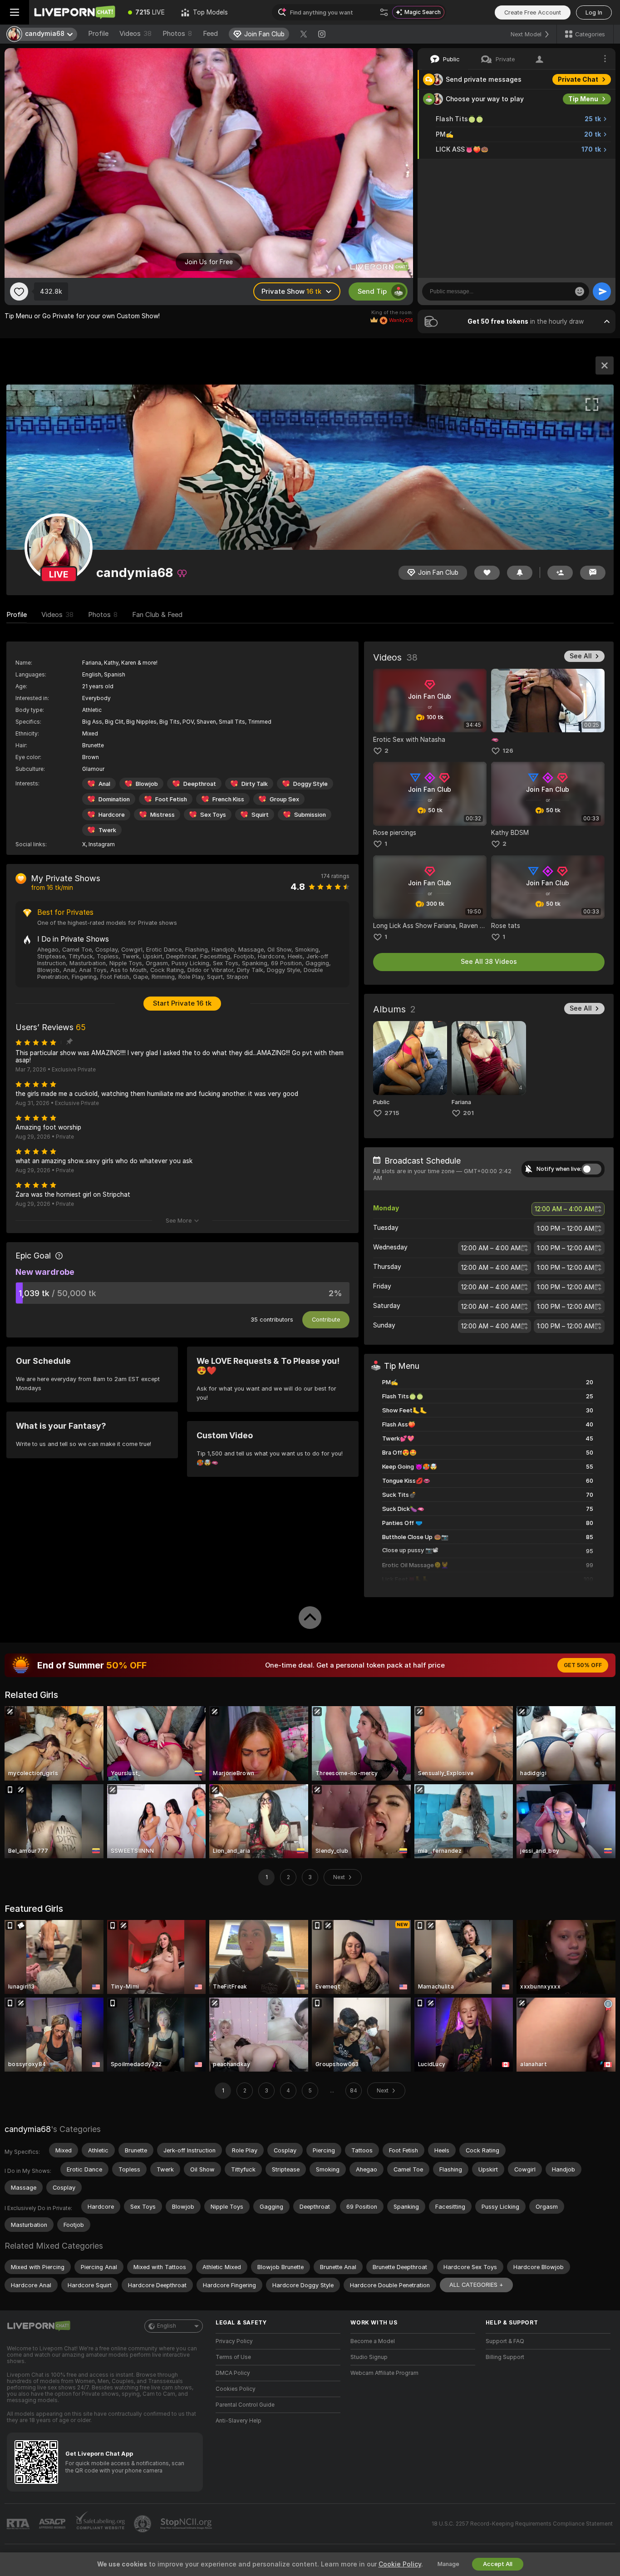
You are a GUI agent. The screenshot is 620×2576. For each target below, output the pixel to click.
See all (581, 656)
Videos (135, 34)
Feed (210, 34)
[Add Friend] (560, 573)
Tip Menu (583, 99)
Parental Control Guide (245, 2405)
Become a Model (373, 2341)
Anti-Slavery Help (239, 2421)
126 (508, 751)
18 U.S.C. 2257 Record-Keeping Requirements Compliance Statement (522, 2524)
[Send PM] (593, 573)
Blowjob (147, 784)
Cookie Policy (400, 2564)
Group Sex (284, 799)
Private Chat (578, 79)
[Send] (602, 291)
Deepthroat (200, 784)
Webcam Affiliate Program (384, 2373)
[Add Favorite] (19, 291)
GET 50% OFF (583, 1665)
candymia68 (28, 2129)
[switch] (591, 1169)
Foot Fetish (171, 799)
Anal (104, 784)
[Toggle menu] (15, 12)
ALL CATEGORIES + (476, 2285)
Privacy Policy (234, 2341)
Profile (98, 34)
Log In (594, 12)
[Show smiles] (580, 291)
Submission (310, 815)
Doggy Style (310, 784)
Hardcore (112, 815)
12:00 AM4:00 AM (564, 1209)
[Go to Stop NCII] (187, 2524)
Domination (114, 799)
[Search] (384, 12)
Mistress (162, 815)
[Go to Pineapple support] (143, 2524)
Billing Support (505, 2357)
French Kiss (228, 799)
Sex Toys (213, 815)
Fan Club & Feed (157, 615)
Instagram (102, 844)
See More (179, 1221)
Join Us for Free (209, 262)
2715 (392, 1113)
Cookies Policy (236, 2389)
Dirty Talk (255, 784)
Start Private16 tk (182, 1003)
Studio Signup (369, 2357)
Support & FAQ (505, 2341)
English (167, 2326)
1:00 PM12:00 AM (566, 1229)
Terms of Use (233, 2357)
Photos (177, 34)
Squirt (260, 815)
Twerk (107, 830)
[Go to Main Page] (74, 12)
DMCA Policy (233, 2373)
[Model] (605, 365)
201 (468, 1113)
